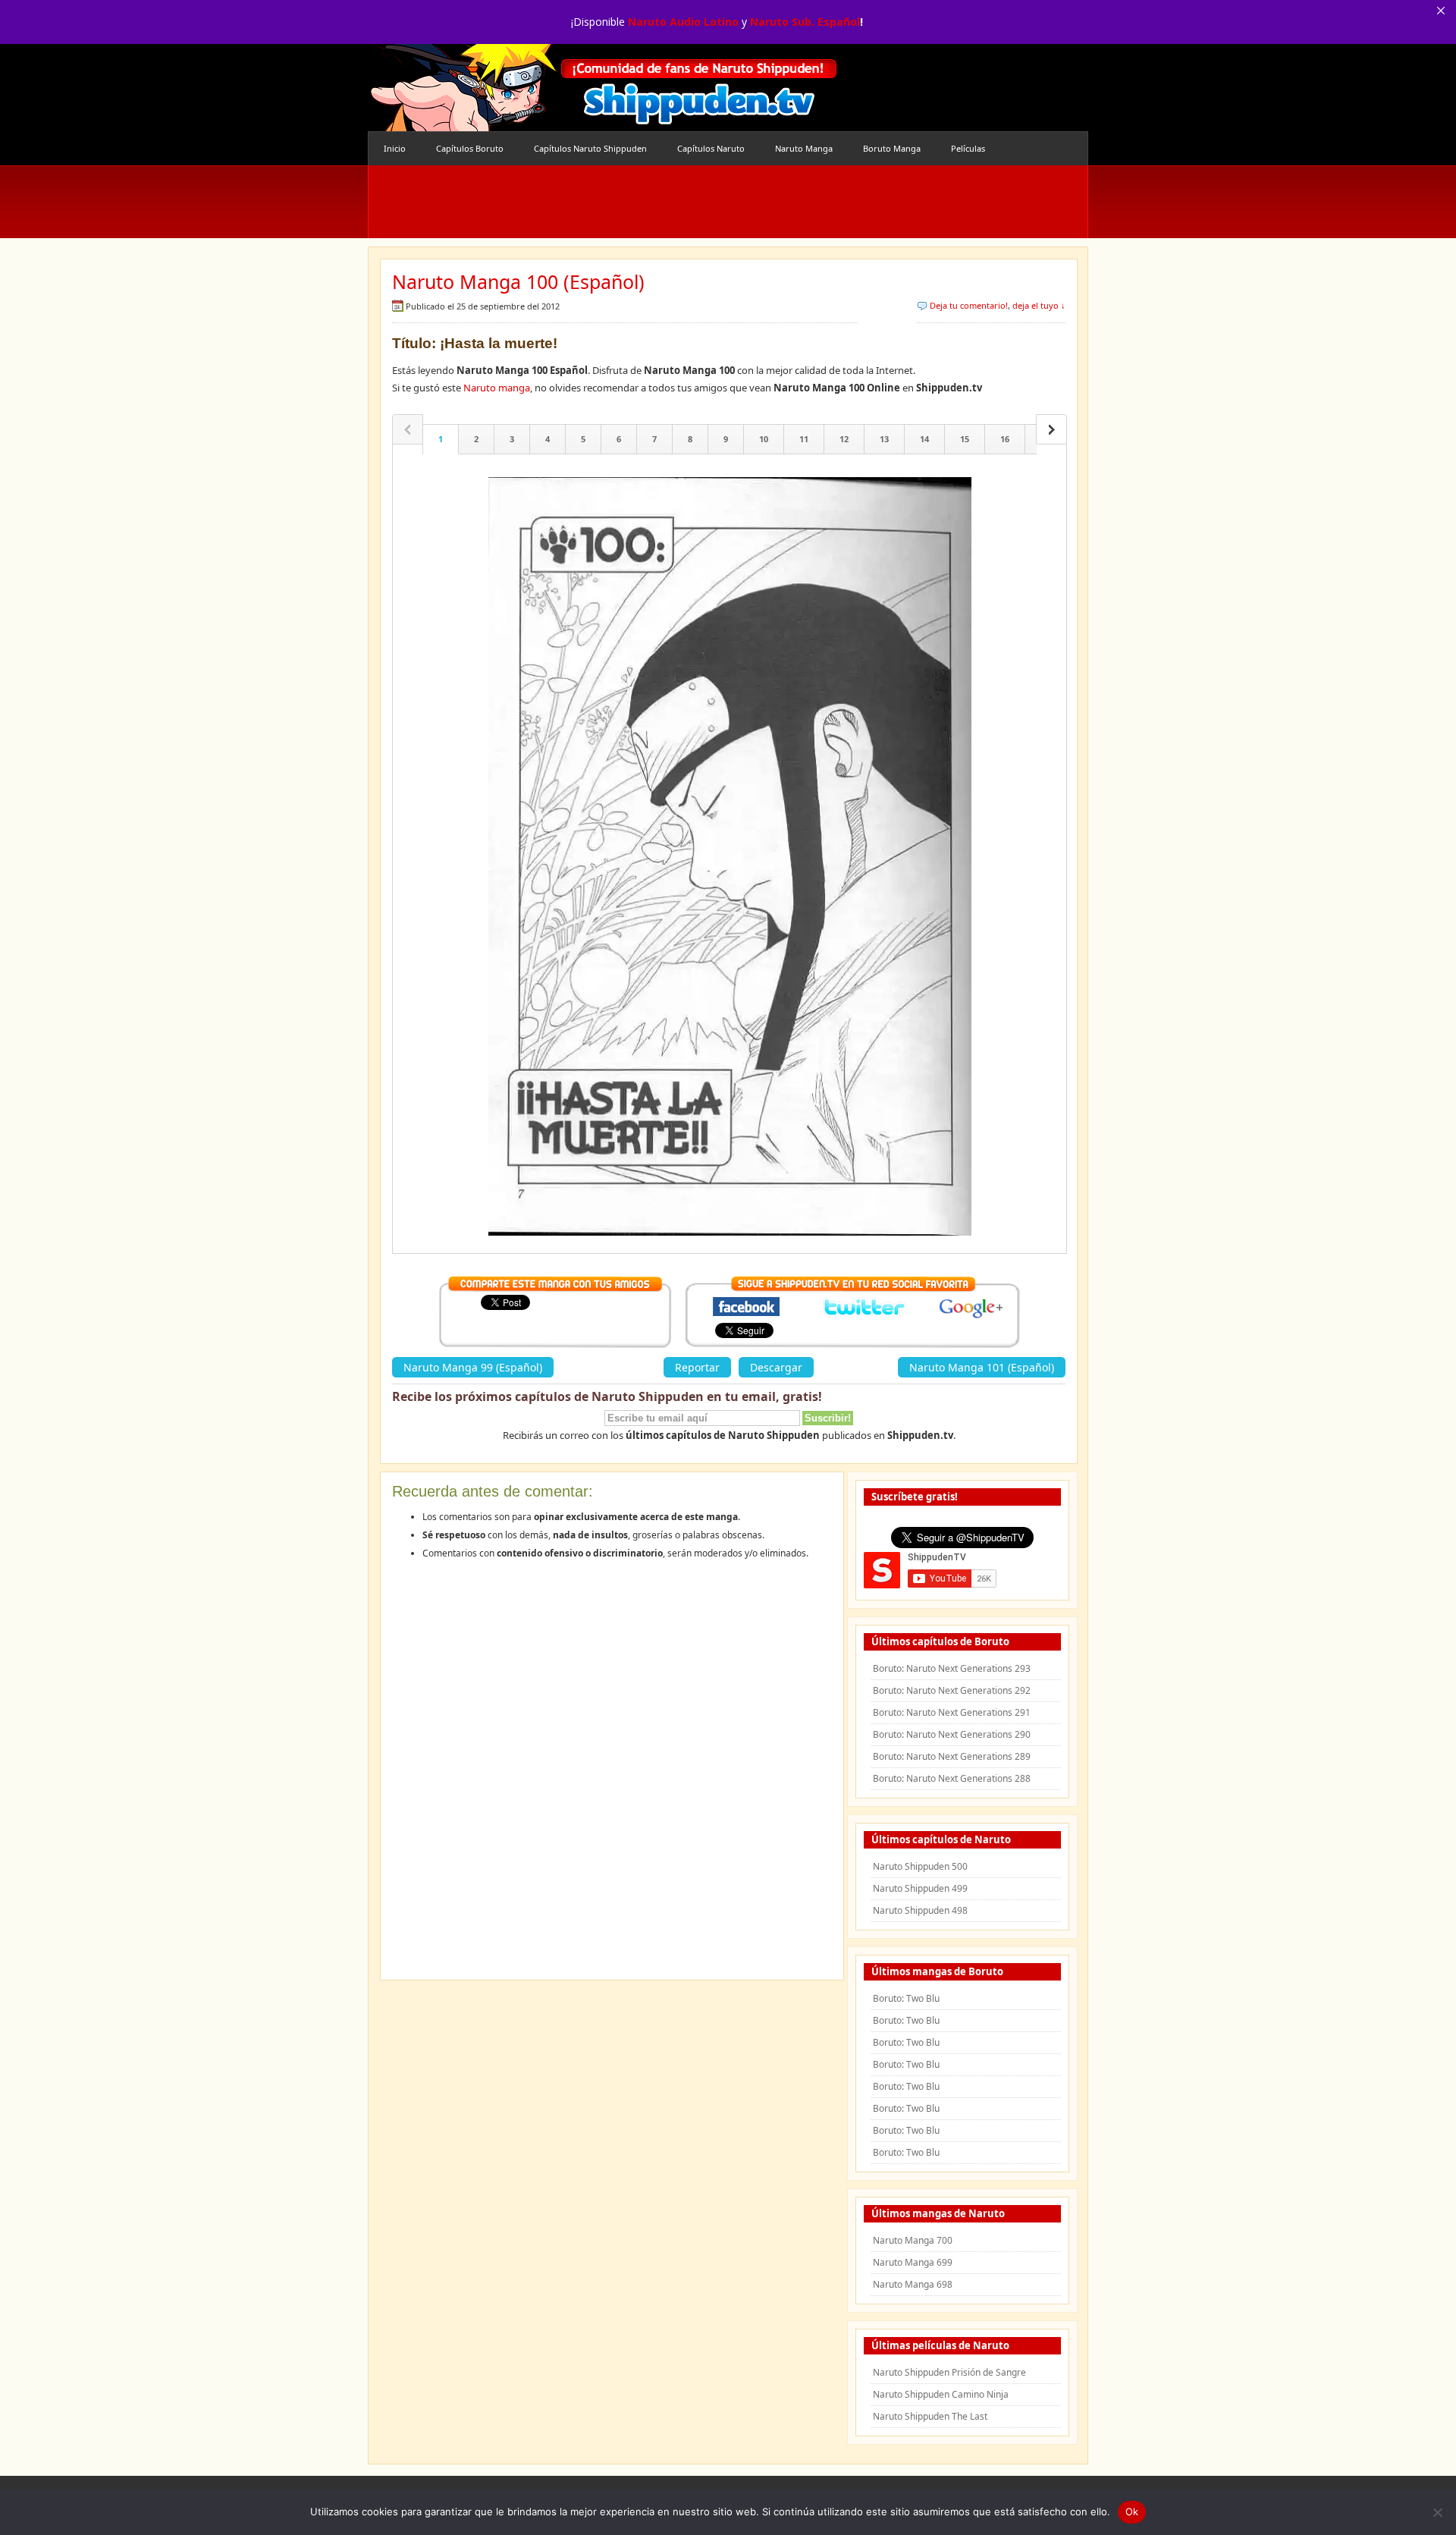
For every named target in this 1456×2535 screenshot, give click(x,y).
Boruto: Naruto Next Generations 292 (952, 1690)
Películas (968, 148)
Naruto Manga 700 (913, 2240)
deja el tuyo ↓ (1039, 305)
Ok (1132, 2511)
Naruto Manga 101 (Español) (982, 1367)
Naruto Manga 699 (913, 2262)
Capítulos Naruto (711, 148)
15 (965, 439)
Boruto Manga (892, 148)
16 (1005, 439)
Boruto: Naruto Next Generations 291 (952, 1712)
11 (804, 439)
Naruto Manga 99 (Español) (473, 1367)
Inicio (395, 148)
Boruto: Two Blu (906, 1998)
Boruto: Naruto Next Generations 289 (952, 1756)
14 (924, 439)
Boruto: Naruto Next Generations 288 (952, 1778)
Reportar (697, 1367)
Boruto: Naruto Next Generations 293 (952, 1668)
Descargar (776, 1367)
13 (884, 439)
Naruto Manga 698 (913, 2284)
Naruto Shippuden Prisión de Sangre (949, 2372)
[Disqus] (612, 1775)
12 (844, 439)
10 (764, 439)
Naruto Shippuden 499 (920, 1888)
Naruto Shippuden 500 (920, 1866)
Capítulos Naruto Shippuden (590, 148)
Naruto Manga (804, 148)
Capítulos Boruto (470, 148)
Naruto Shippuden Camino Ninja (941, 2394)
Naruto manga (497, 388)
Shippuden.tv (603, 88)
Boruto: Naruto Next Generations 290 (952, 1734)
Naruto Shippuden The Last (930, 2416)
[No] (1437, 2512)
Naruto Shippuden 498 (920, 1910)
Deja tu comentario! (969, 305)
